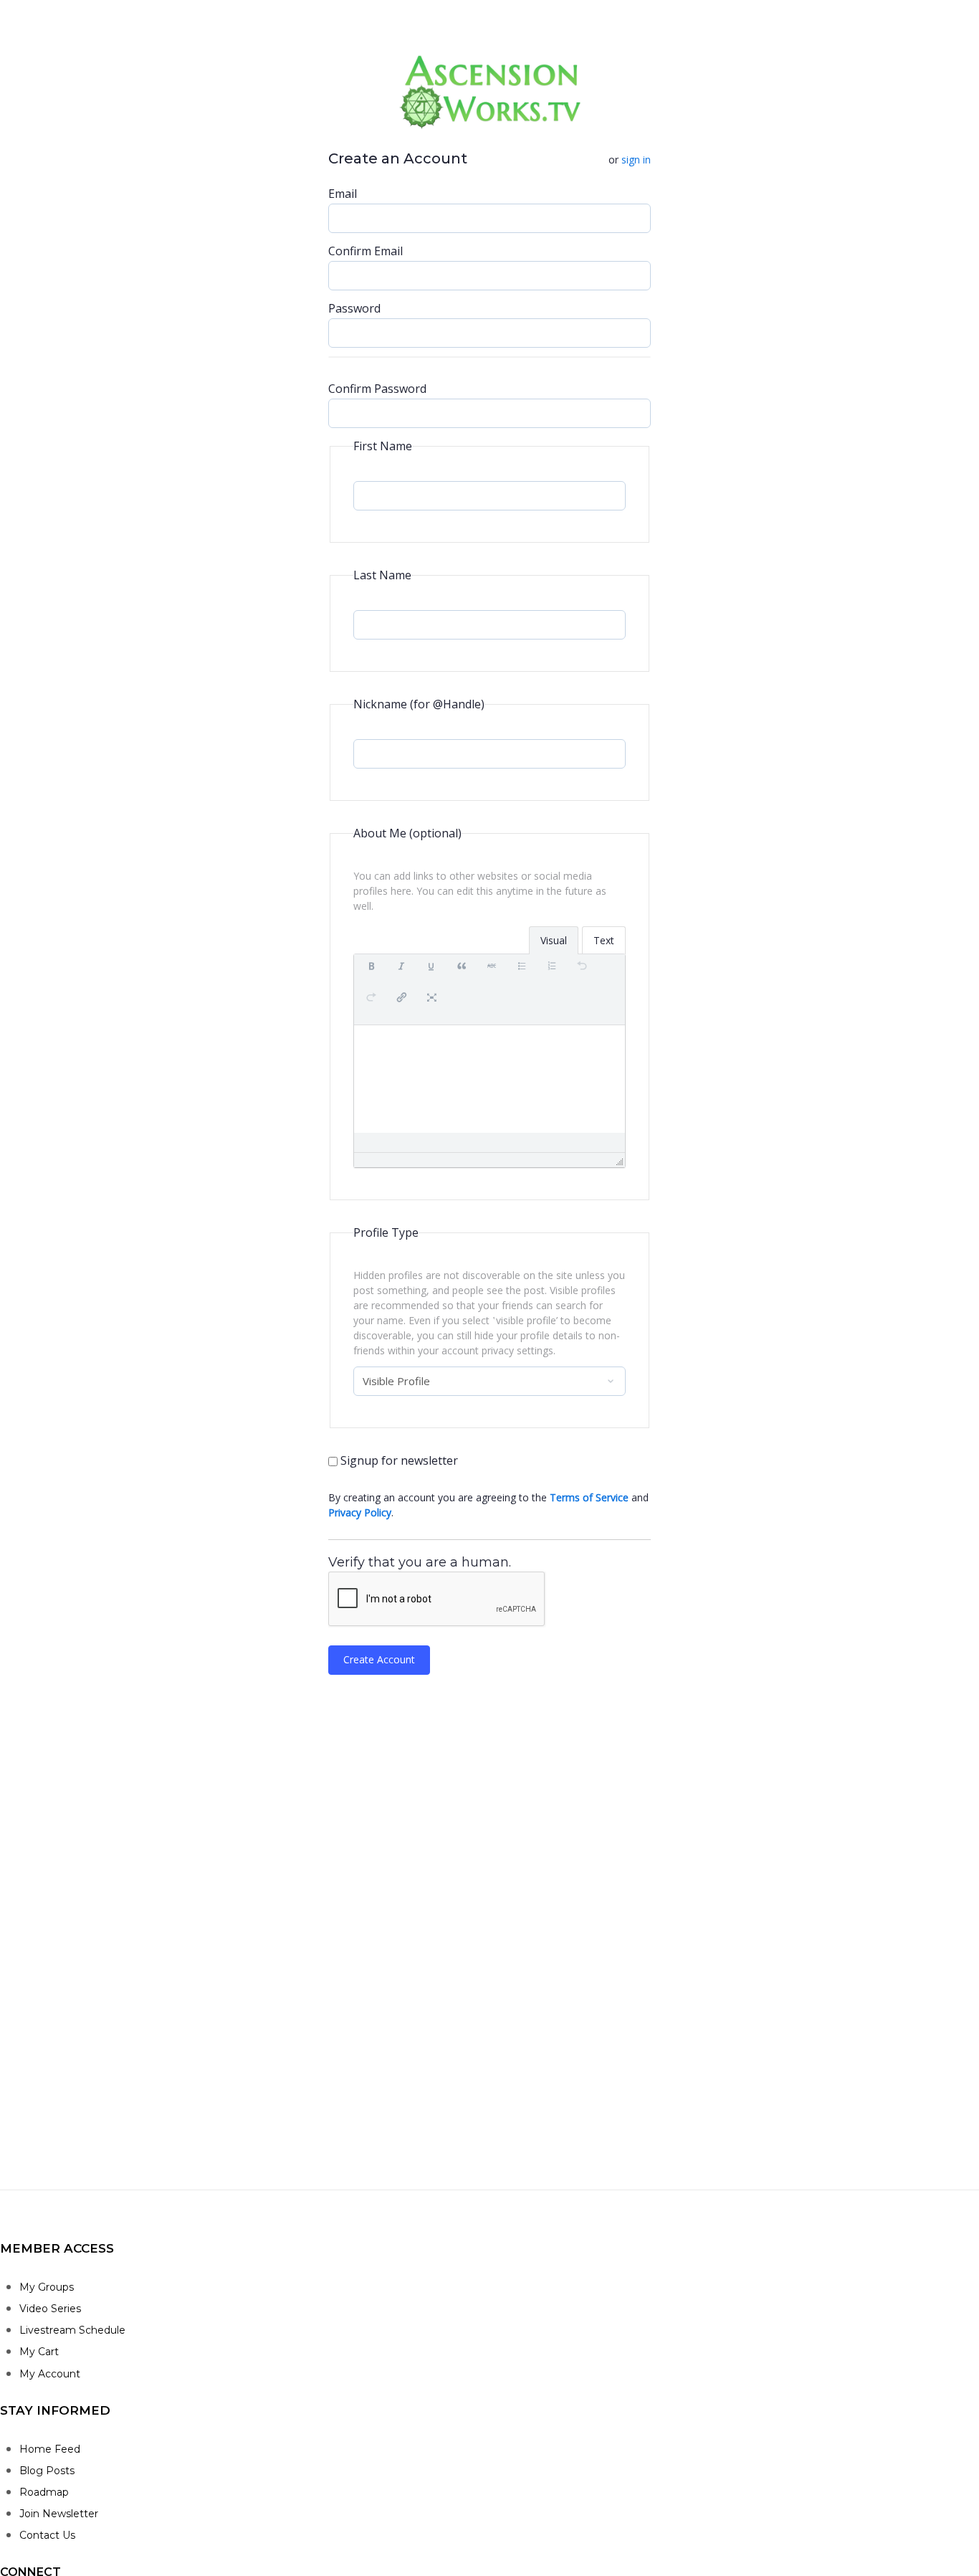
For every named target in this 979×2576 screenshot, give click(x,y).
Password (354, 308)
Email (343, 194)
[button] (371, 974)
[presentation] (371, 974)
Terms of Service (589, 1497)
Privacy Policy (360, 1512)
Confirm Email (366, 251)
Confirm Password (377, 389)
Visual (554, 940)
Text (604, 940)
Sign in (636, 160)
